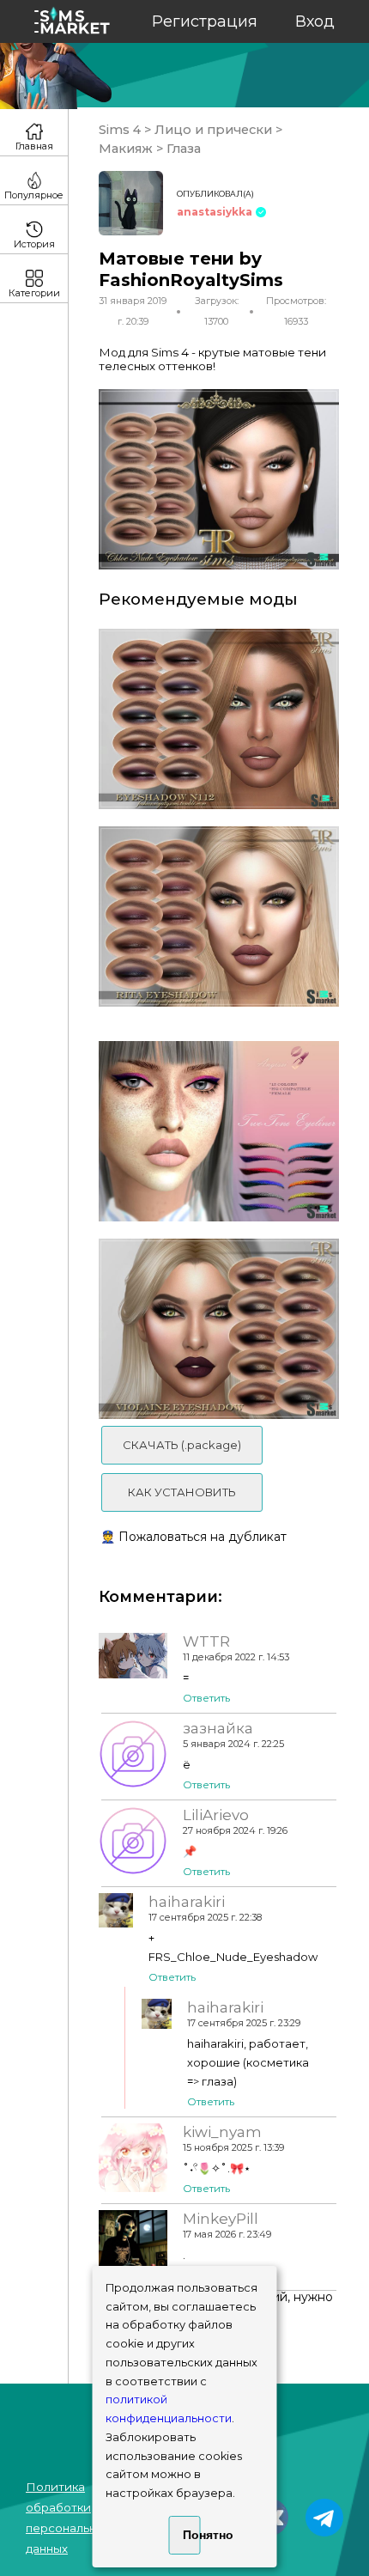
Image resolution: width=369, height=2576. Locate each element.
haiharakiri (187, 1902)
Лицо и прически (213, 130)
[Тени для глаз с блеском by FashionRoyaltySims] (219, 1329)
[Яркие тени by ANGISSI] (219, 1131)
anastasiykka (215, 212)
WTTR (206, 1641)
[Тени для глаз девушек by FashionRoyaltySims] (219, 917)
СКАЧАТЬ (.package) (182, 1445)
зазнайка (218, 1728)
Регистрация (205, 21)
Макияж (127, 149)
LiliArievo (216, 1815)
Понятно (192, 2535)
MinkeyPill (221, 2219)
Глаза (182, 149)
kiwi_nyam (222, 2132)
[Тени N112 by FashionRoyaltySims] (219, 719)
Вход (315, 21)
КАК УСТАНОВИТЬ (182, 1492)
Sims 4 (121, 130)
